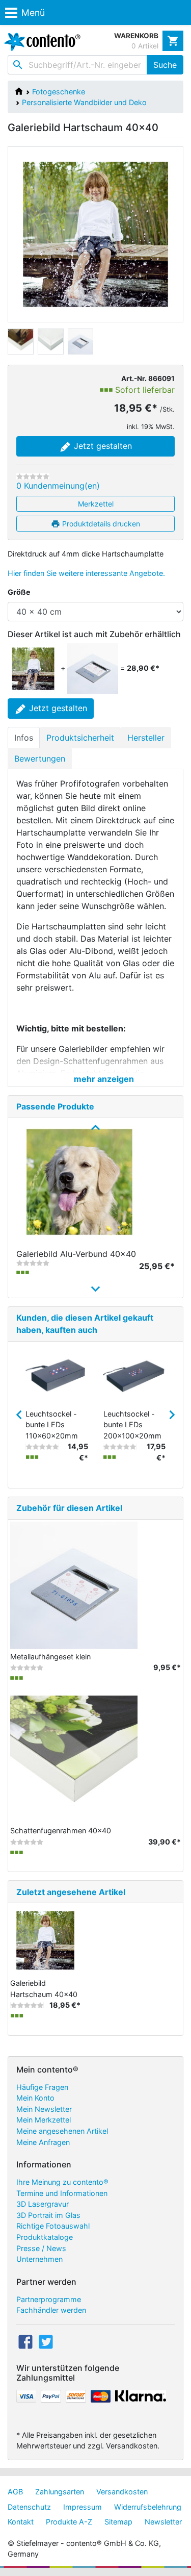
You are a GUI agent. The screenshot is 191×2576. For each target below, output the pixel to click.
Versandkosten (122, 2492)
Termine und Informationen (62, 2193)
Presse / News (41, 2248)
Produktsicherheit (80, 738)
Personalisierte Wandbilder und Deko (84, 102)
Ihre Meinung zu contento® (62, 2182)
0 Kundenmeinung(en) (58, 486)
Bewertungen (40, 759)
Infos (24, 738)
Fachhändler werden (51, 2310)
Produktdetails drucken (100, 524)
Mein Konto (35, 2098)
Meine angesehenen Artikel (62, 2131)
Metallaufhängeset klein (50, 1657)
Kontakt (21, 2522)
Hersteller (146, 738)
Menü (33, 12)
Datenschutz (29, 2507)
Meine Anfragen (43, 2142)
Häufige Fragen (42, 2087)
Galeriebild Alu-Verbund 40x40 (76, 1254)
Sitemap (118, 2522)
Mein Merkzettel (44, 2120)
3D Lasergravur (43, 2204)
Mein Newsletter (44, 2109)
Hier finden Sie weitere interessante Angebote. (86, 573)
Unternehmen (39, 2259)
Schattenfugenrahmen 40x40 (61, 1830)
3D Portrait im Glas (48, 2215)
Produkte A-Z (69, 2522)
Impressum (83, 2507)
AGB (15, 2492)
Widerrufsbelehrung (148, 2507)
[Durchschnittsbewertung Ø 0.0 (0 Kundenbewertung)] (33, 476)
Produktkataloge (45, 2237)
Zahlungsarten (60, 2492)
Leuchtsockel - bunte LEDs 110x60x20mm (52, 1425)
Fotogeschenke (59, 92)
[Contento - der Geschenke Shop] (40, 42)
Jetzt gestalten (102, 446)
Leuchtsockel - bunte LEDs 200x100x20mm (132, 1425)
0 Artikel (145, 46)
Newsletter (163, 2522)
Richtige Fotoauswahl (53, 2226)
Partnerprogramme (49, 2299)
